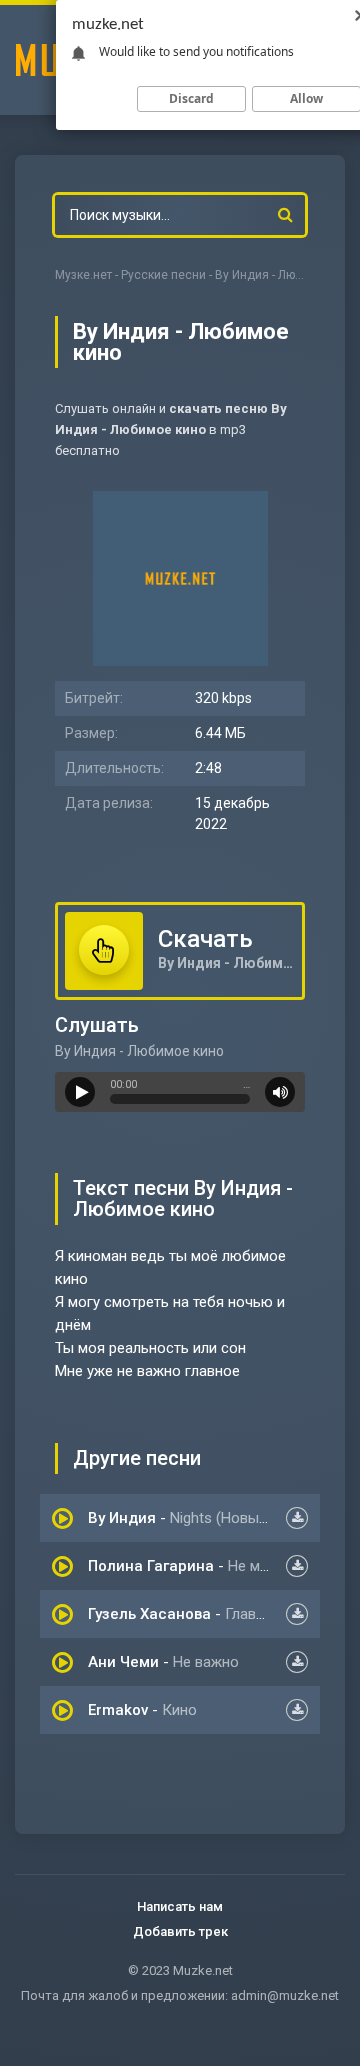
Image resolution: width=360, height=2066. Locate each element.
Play (80, 1092)
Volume (280, 1092)
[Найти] (285, 215)
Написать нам (180, 1906)
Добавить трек (180, 1931)
